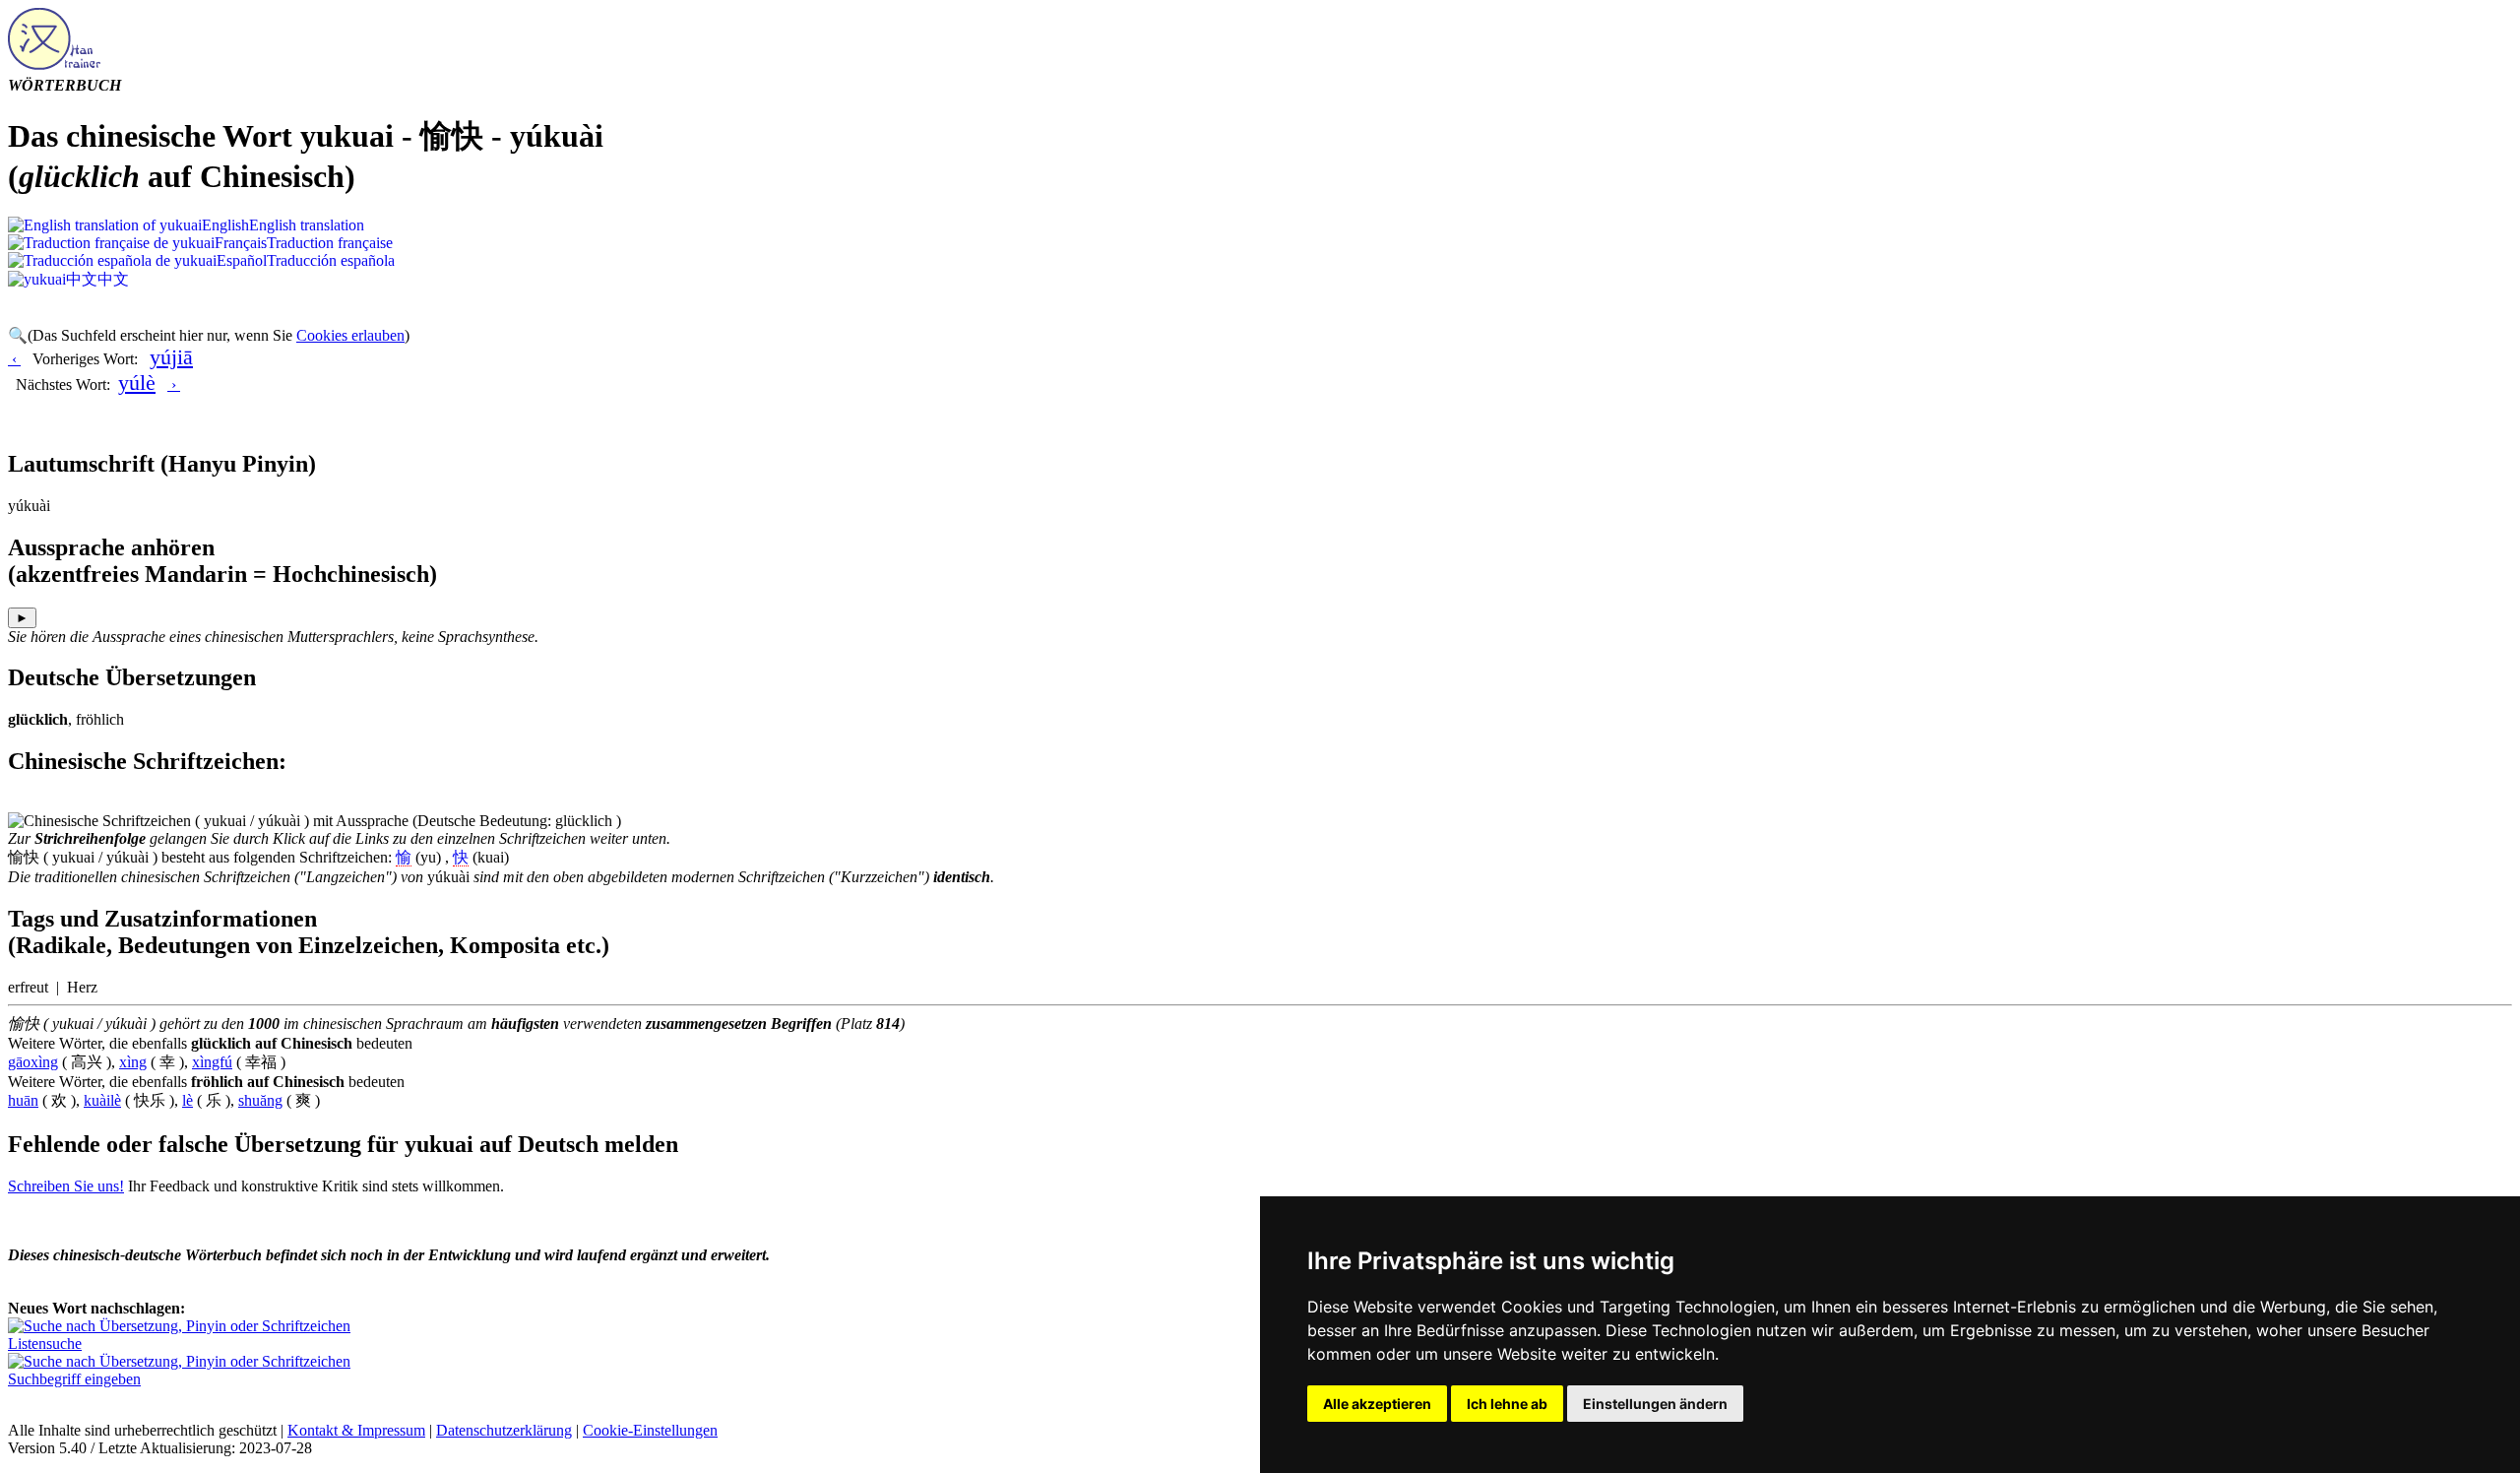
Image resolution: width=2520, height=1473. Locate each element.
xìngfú (212, 1062)
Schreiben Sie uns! (66, 1186)
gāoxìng (33, 1062)
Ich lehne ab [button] (1507, 1404)
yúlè (137, 383)
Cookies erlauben (350, 335)
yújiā (171, 357)
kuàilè (102, 1100)
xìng (133, 1062)
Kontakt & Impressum (356, 1430)
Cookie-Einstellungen (650, 1430)
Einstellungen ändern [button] (1655, 1404)
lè (188, 1100)
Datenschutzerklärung (504, 1430)
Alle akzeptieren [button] (1377, 1404)
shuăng (260, 1100)
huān (23, 1100)
